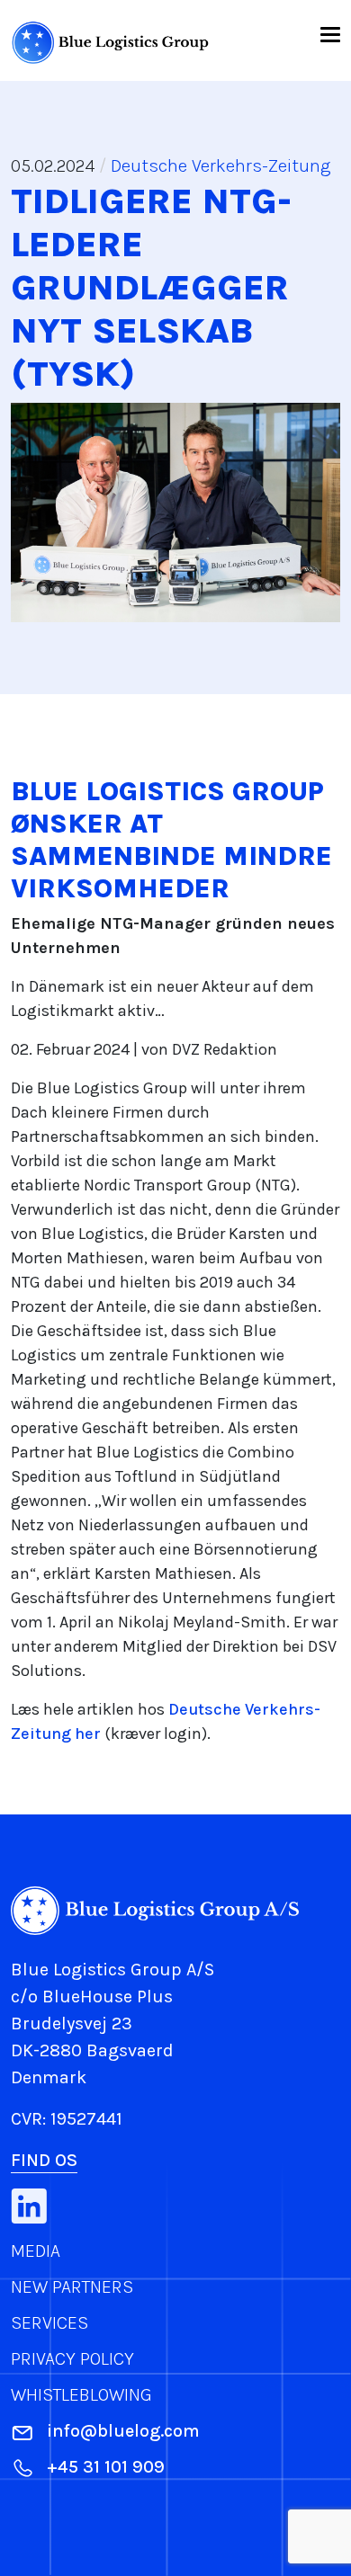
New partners (72, 2287)
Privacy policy (72, 2359)
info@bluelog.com (123, 2431)
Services (49, 2323)
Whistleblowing (81, 2395)
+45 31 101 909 (106, 2467)
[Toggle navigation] (329, 33)
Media (36, 2251)
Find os (44, 2160)
